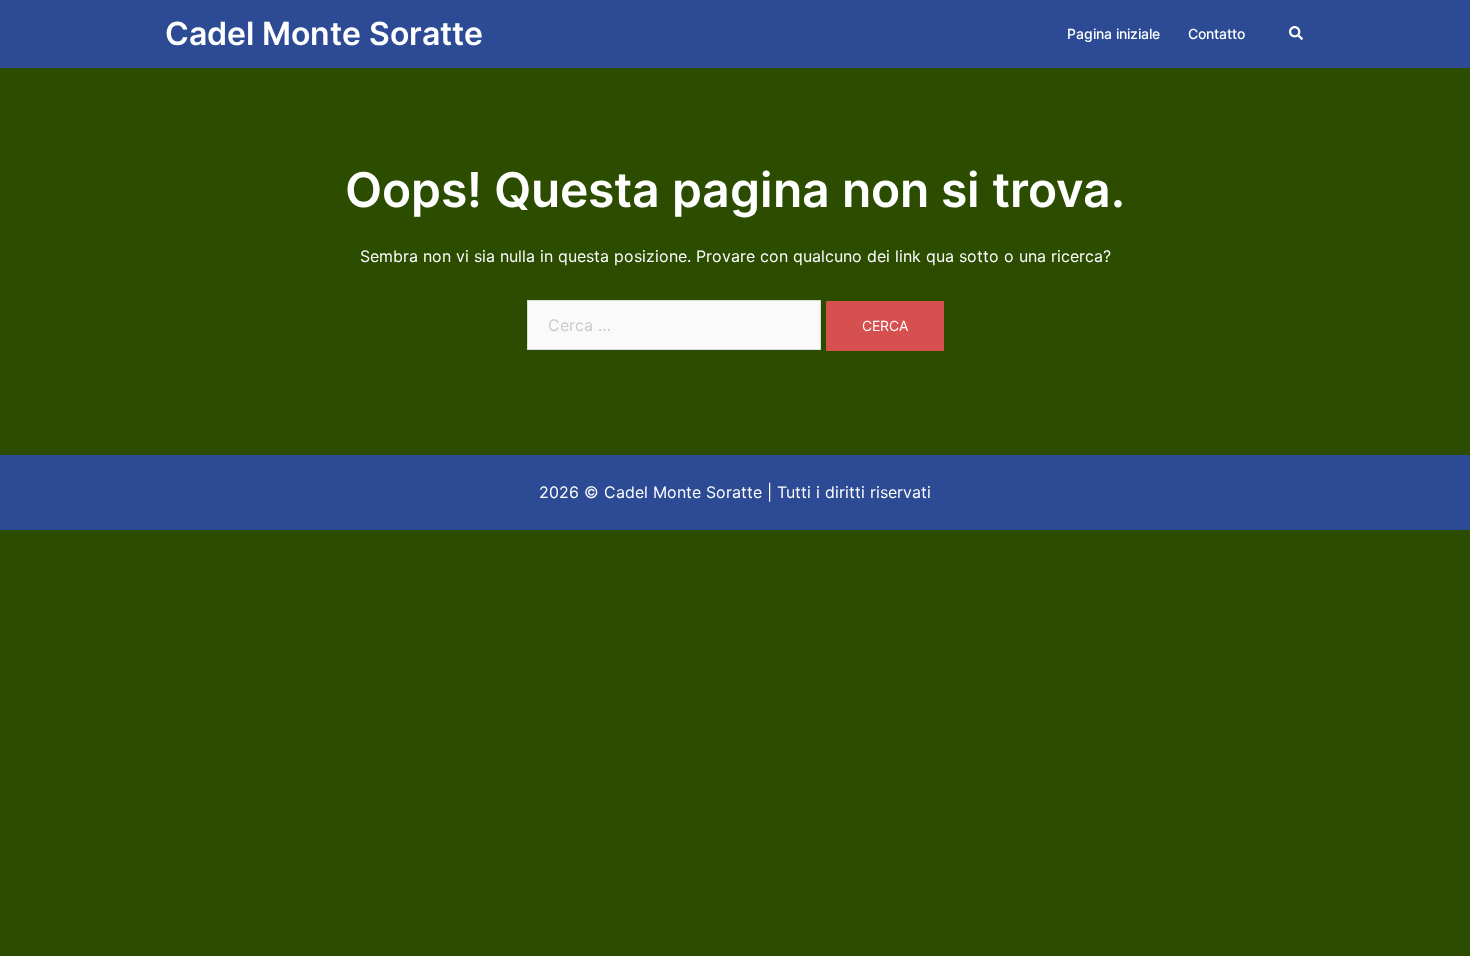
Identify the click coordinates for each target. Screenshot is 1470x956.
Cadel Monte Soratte (324, 33)
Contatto (1216, 33)
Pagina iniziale (1113, 33)
